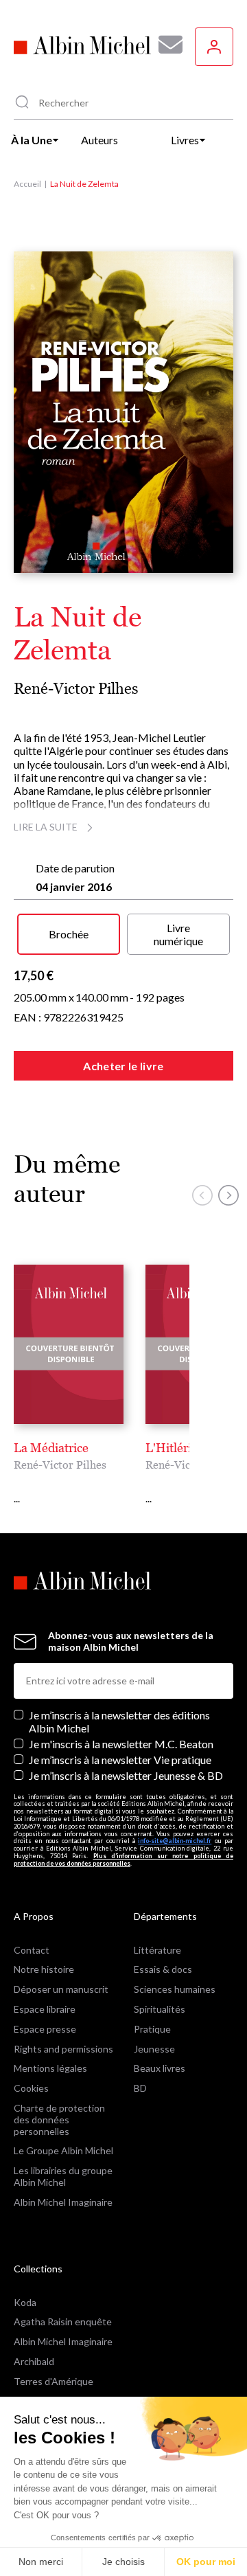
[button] (202, 1195)
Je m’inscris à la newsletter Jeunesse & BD (126, 1775)
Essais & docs (163, 1969)
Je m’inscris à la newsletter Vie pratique (120, 1760)
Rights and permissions (63, 2049)
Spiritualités (160, 2009)
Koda (25, 2302)
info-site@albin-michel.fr (175, 1841)
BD (140, 2088)
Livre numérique (178, 934)
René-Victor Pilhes (76, 689)
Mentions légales (50, 2068)
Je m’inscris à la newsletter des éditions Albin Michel (119, 1721)
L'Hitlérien (175, 1448)
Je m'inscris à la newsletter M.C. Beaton (121, 1744)
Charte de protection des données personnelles (59, 2120)
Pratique (152, 2029)
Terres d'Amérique (54, 2381)
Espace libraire (45, 2009)
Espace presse (45, 2029)
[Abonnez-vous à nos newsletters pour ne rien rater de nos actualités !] (165, 45)
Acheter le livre (123, 1066)
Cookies (31, 2088)
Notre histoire (44, 1969)
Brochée (69, 934)
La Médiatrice (51, 1448)
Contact (32, 1950)
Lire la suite (46, 827)
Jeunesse (154, 2049)
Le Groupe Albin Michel (63, 2150)
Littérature (157, 1950)
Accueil (27, 184)
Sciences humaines (175, 1989)
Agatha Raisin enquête (63, 2321)
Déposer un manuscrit (61, 1989)
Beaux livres (160, 2068)
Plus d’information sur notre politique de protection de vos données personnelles (123, 1860)
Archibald (34, 2361)
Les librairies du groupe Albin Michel (63, 2176)
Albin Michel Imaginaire (63, 2202)
